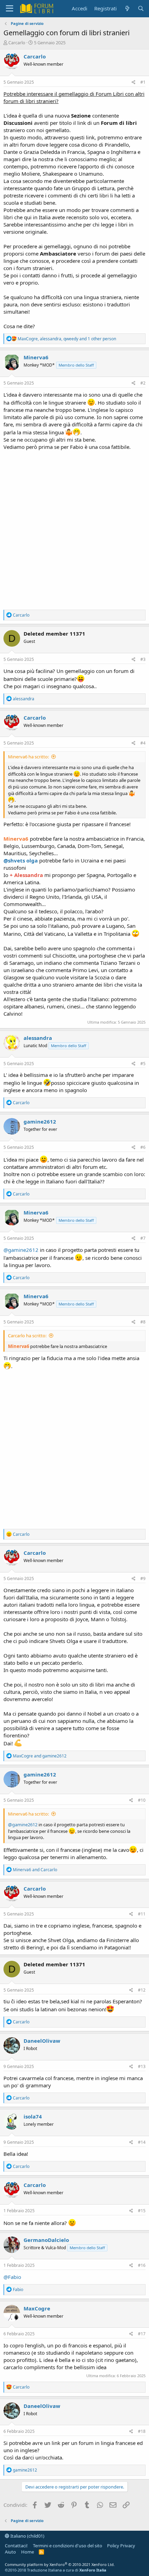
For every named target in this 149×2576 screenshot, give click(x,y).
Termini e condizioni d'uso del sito (68, 2546)
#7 (143, 1238)
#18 (142, 2431)
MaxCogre (37, 2308)
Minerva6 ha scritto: (28, 757)
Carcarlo (17, 43)
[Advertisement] (74, 528)
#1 (143, 82)
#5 (143, 1064)
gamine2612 (40, 1121)
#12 (142, 1990)
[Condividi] (134, 82)
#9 (143, 1578)
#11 (142, 1914)
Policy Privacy (121, 2546)
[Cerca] (141, 8)
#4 (143, 743)
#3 (143, 659)
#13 (142, 2066)
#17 (142, 2334)
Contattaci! (16, 2546)
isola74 (33, 2116)
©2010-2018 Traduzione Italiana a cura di (56, 2570)
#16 (142, 2265)
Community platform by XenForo (60, 2564)
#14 (142, 2142)
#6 (143, 1147)
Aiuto (10, 2552)
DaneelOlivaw (42, 2041)
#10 (142, 1800)
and (40, 1756)
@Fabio (12, 2277)
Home (28, 2552)
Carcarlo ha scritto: (27, 1336)
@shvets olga (21, 860)
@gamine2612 (21, 1250)
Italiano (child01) (27, 2536)
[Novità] (127, 8)
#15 (142, 2211)
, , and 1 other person (67, 339)
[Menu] (10, 9)
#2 (143, 383)
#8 (143, 1322)
